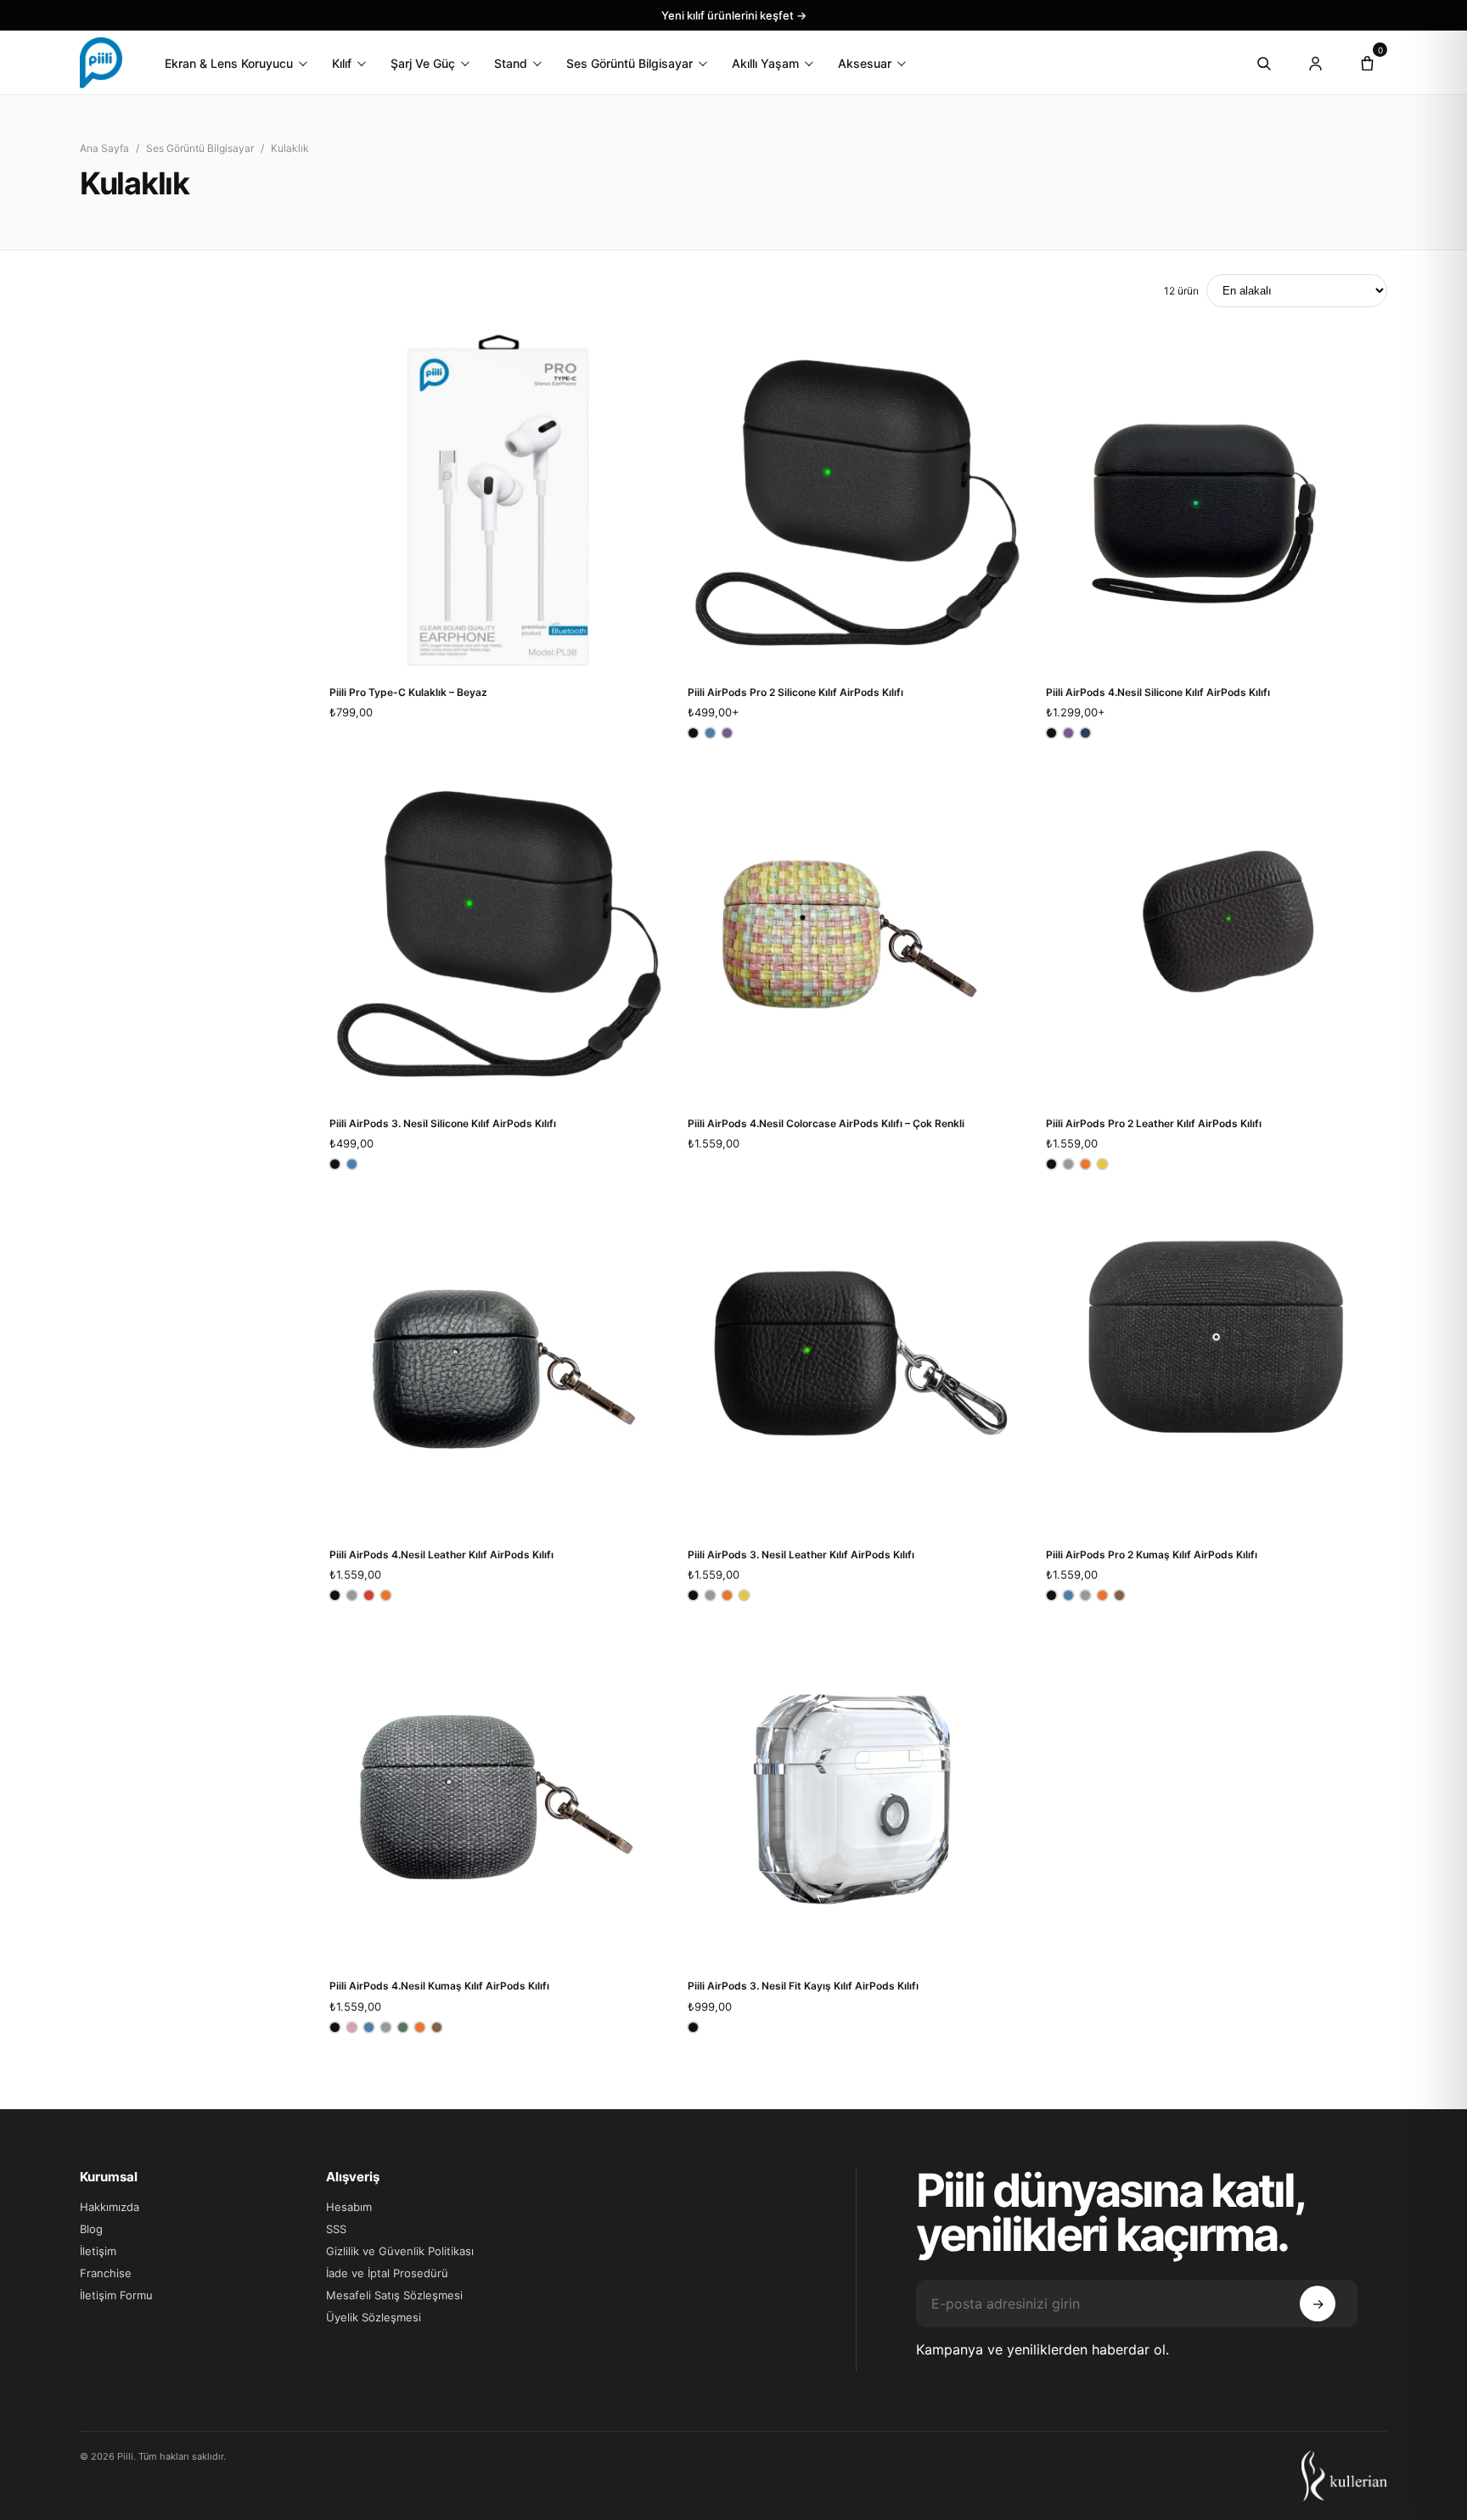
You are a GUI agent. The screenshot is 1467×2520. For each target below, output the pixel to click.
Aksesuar (865, 63)
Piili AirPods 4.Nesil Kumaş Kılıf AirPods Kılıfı (439, 1986)
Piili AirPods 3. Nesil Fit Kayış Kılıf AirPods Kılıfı (803, 1986)
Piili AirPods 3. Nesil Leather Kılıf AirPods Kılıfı (801, 1555)
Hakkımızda (110, 2207)
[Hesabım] (1315, 63)
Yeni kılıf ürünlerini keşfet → (734, 15)
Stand (511, 63)
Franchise (106, 2273)
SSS (336, 2229)
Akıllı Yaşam (765, 63)
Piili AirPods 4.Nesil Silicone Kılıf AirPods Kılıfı (1158, 692)
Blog (91, 2229)
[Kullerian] (1344, 2476)
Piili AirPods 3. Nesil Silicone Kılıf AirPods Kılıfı (443, 1123)
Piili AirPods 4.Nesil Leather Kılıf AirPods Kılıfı (441, 1555)
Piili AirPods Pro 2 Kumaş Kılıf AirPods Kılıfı (1152, 1555)
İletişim (98, 2251)
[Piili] (101, 63)
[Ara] (1263, 63)
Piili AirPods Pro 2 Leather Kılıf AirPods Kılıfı (1154, 1123)
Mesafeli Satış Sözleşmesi (394, 2295)
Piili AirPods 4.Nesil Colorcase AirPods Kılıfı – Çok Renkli (826, 1123)
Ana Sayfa (104, 148)
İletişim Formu (116, 2295)
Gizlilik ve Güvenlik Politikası (400, 2251)
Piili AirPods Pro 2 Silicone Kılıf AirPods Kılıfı (795, 692)
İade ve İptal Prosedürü (387, 2273)
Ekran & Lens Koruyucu (229, 63)
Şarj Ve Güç (423, 63)
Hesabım (349, 2207)
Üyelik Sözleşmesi (374, 2317)
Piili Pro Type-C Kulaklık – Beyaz (408, 692)
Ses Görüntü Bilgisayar (630, 63)
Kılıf (342, 63)
